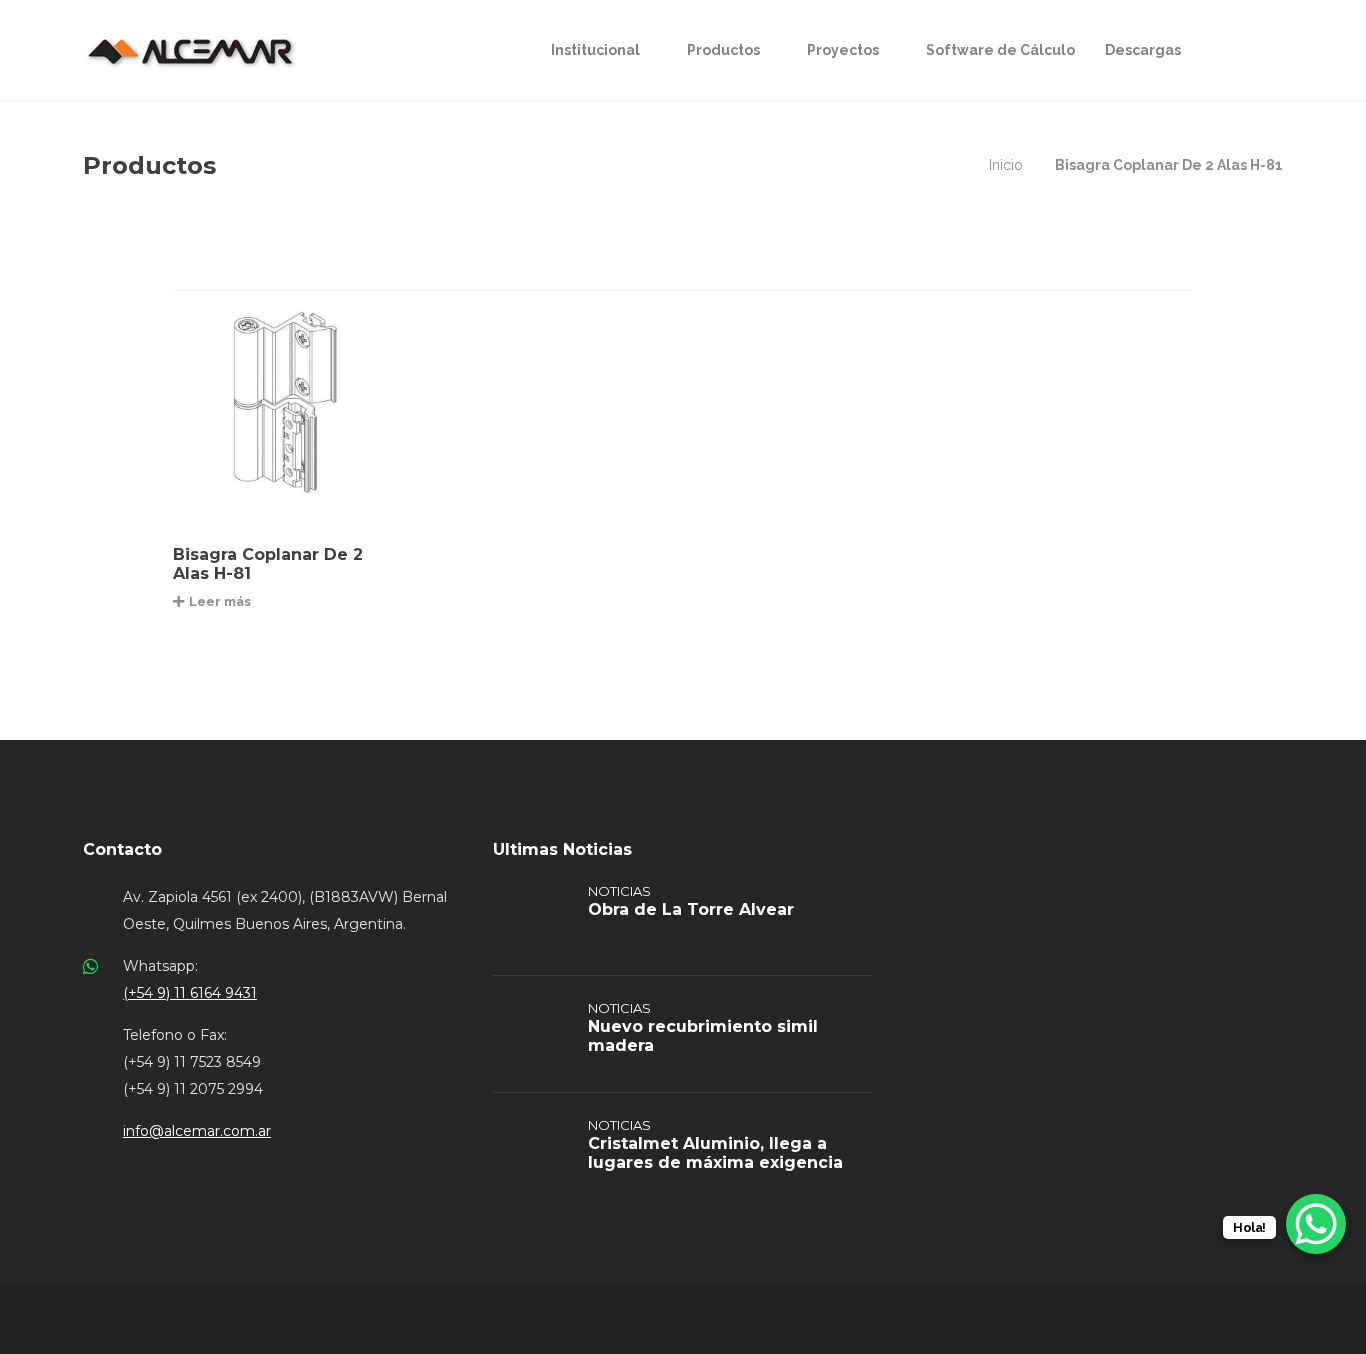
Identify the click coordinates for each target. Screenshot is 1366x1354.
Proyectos (843, 50)
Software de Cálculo (1000, 50)
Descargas (1143, 50)
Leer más (220, 601)
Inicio (1006, 165)
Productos (723, 50)
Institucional (595, 50)
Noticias (619, 891)
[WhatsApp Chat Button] (1316, 1224)
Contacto (122, 849)
